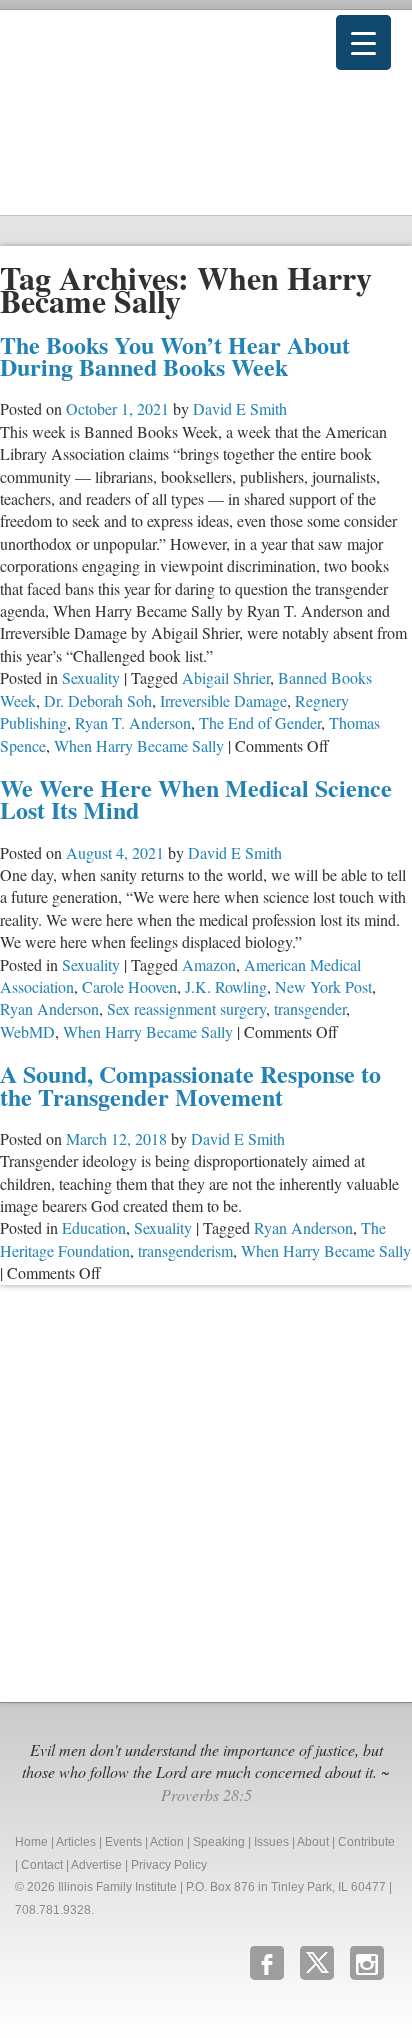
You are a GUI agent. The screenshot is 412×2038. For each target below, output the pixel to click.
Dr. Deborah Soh (98, 700)
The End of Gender (260, 722)
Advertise (96, 1865)
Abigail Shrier (226, 677)
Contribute (366, 1842)
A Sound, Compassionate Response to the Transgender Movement (190, 1084)
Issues (271, 1842)
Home (31, 1842)
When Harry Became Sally (139, 745)
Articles (76, 1842)
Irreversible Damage (223, 700)
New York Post (323, 986)
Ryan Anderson (49, 1008)
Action (167, 1842)
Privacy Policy (169, 1865)
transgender (310, 1008)
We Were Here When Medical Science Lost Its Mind (196, 798)
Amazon (209, 964)
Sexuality (91, 677)
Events (123, 1842)
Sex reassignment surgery (186, 1008)
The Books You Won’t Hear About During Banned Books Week (175, 355)
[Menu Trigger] (363, 42)
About (313, 1842)
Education (94, 1227)
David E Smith (240, 408)
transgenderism (185, 1250)
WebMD (27, 1031)
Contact (42, 1865)
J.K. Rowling (226, 986)
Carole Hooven (129, 986)
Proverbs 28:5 (206, 1794)
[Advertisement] (206, 1491)
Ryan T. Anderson (133, 722)
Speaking (219, 1842)
